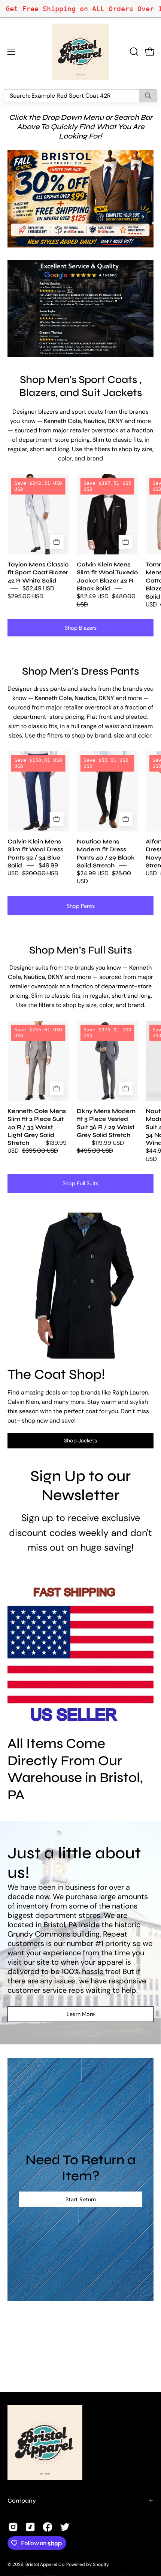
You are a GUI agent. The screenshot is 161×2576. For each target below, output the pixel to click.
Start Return (81, 2199)
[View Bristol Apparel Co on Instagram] (13, 2527)
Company (22, 2501)
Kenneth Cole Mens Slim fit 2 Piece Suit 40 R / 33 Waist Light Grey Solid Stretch (37, 1127)
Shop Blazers (81, 628)
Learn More (81, 2014)
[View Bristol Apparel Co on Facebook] (48, 2527)
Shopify (101, 2564)
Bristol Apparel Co (45, 2564)
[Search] (148, 96)
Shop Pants (81, 906)
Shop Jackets (80, 1441)
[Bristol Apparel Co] (80, 52)
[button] (133, 52)
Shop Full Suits (80, 1183)
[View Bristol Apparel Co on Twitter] (65, 2527)
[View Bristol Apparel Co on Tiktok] (30, 2527)
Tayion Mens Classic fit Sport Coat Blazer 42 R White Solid (38, 572)
